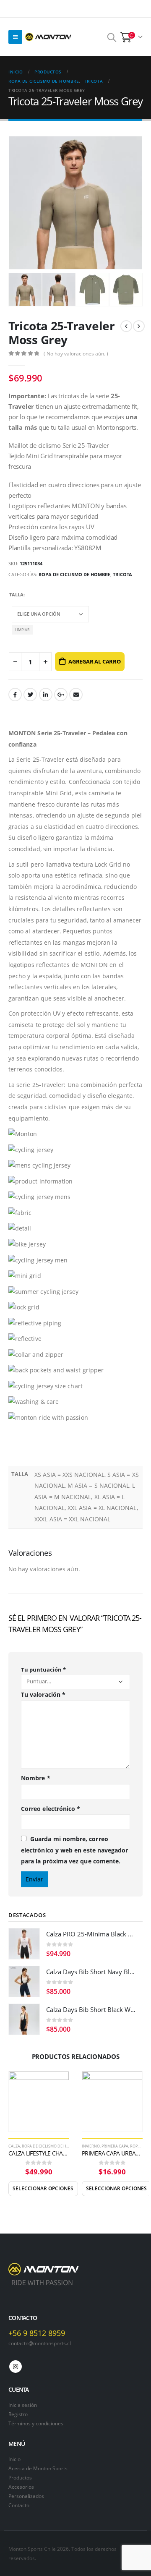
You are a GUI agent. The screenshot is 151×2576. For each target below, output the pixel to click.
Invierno (91, 2146)
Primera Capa (115, 2146)
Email (76, 695)
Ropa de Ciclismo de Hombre (74, 574)
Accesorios (21, 2487)
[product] (24, 1944)
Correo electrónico (51, 1809)
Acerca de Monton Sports (38, 2468)
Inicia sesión (23, 2405)
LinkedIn (46, 695)
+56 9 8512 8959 (37, 2333)
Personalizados (26, 2496)
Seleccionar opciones (43, 2188)
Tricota (122, 574)
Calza (14, 2146)
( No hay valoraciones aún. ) (76, 354)
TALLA (16, 594)
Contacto (19, 2505)
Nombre (36, 1778)
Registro (18, 2414)
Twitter (30, 695)
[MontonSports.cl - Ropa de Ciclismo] (48, 37)
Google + (61, 695)
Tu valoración (43, 1694)
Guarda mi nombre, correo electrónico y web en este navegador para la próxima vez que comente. (74, 1850)
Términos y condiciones (36, 2423)
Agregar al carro (95, 661)
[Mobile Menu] (15, 37)
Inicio (14, 2459)
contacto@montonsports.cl (40, 2343)
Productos (20, 2477)
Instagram (16, 2367)
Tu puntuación (43, 1669)
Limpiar (22, 630)
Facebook (15, 695)
